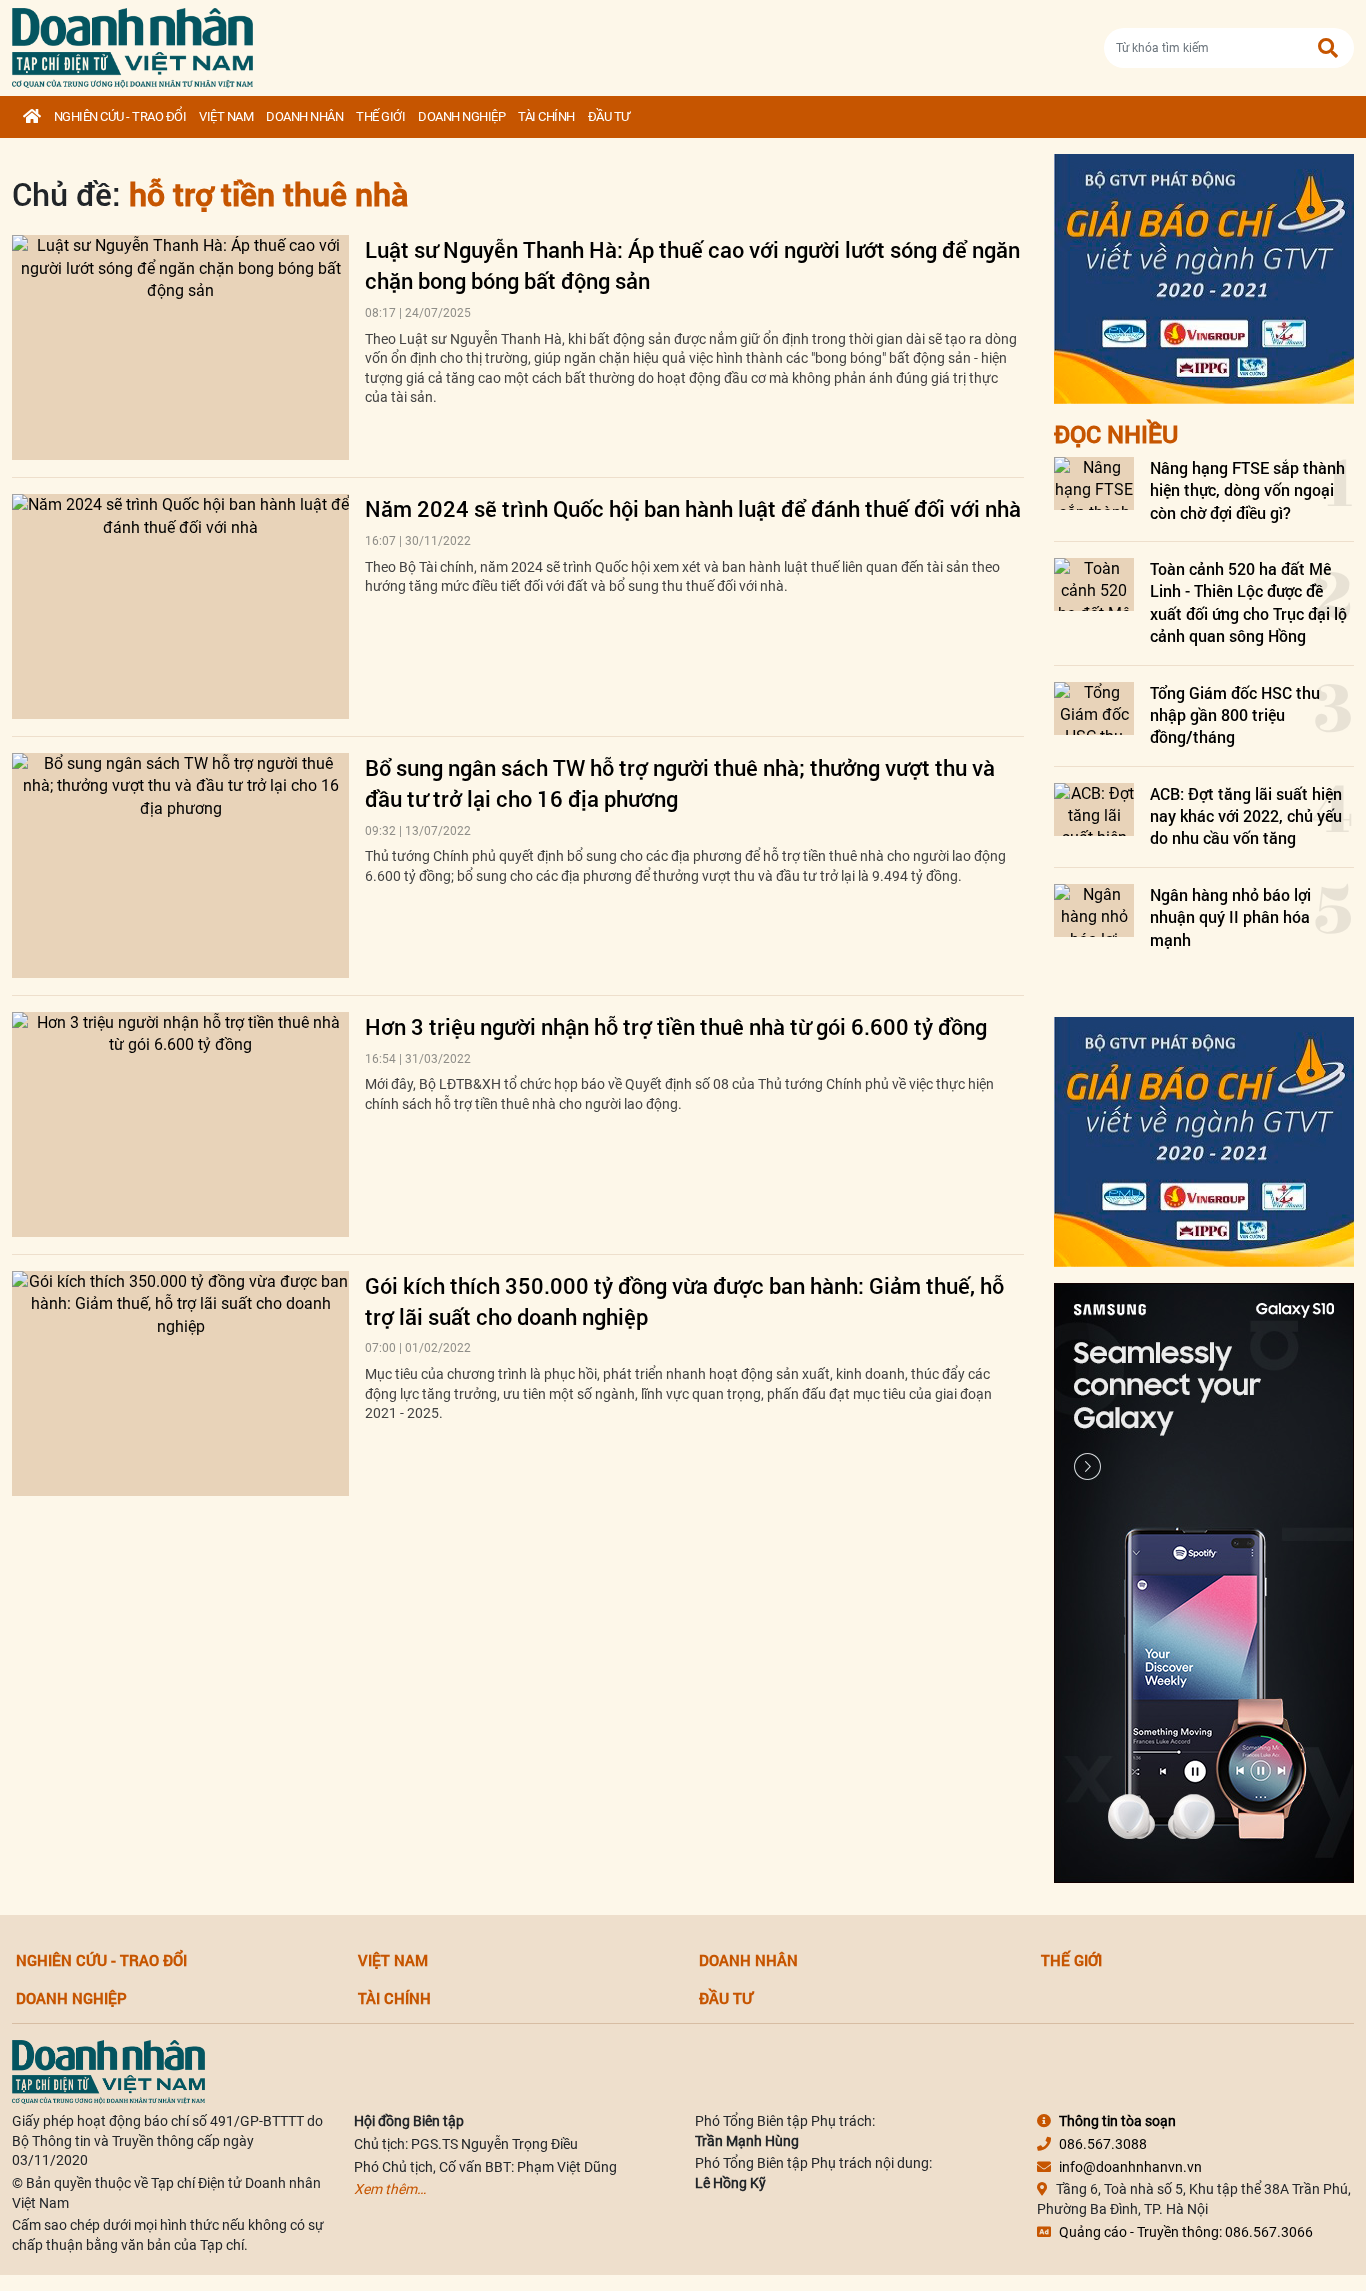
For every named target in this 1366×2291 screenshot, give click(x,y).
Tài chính (546, 116)
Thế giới (380, 116)
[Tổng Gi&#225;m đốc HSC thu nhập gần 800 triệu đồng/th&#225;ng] (1094, 708)
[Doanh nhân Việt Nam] (108, 2071)
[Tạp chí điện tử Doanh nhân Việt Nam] (132, 43)
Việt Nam (226, 116)
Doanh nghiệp (461, 116)
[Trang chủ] (32, 117)
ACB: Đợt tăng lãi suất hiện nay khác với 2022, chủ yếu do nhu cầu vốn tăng (1246, 816)
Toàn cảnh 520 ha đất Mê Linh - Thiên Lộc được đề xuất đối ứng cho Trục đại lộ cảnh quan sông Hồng (1248, 602)
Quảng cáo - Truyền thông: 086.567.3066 (1186, 2232)
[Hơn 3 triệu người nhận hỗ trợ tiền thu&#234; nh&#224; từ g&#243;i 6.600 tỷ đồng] (180, 1124)
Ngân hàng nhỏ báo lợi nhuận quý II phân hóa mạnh (1230, 917)
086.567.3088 (1103, 2144)
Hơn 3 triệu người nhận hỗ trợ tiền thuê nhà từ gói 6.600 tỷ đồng (676, 1026)
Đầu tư (609, 116)
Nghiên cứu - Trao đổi (120, 116)
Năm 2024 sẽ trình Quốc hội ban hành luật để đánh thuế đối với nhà (693, 508)
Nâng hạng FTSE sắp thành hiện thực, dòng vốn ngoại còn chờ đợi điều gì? (1247, 490)
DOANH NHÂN (304, 116)
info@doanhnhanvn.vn (1130, 2167)
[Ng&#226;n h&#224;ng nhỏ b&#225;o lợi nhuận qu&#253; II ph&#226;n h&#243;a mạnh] (1094, 910)
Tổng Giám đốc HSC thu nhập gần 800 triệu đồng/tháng (1235, 715)
